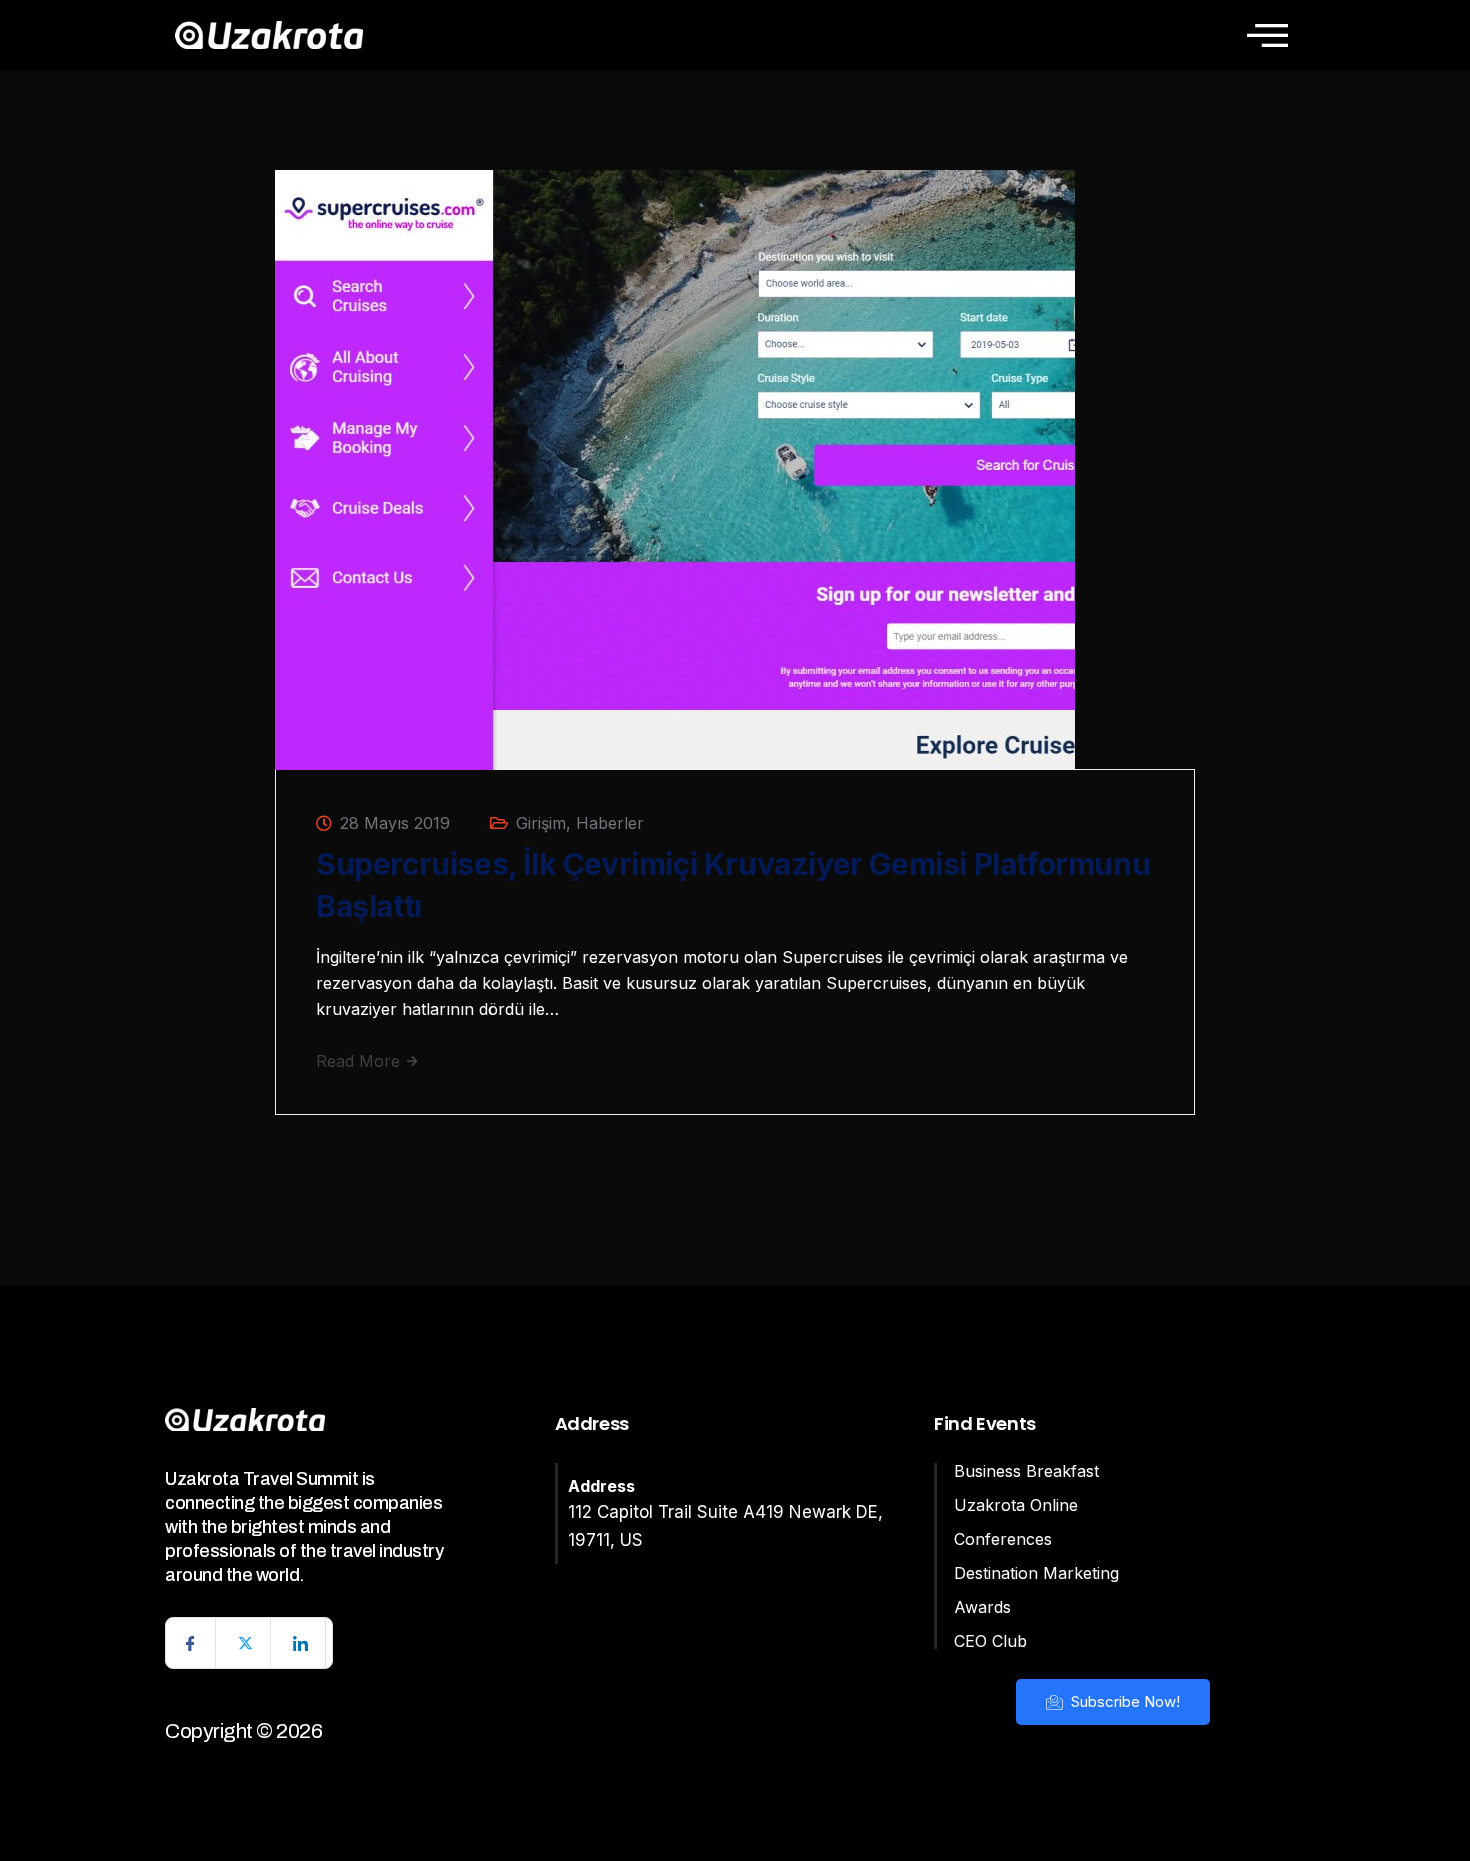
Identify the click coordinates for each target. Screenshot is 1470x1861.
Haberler (610, 823)
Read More (360, 1061)
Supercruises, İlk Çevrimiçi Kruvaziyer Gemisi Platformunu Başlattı (733, 885)
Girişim (541, 823)
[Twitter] (246, 1643)
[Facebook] (191, 1643)
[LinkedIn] (301, 1643)
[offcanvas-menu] (1267, 35)
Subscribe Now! (1123, 1701)
